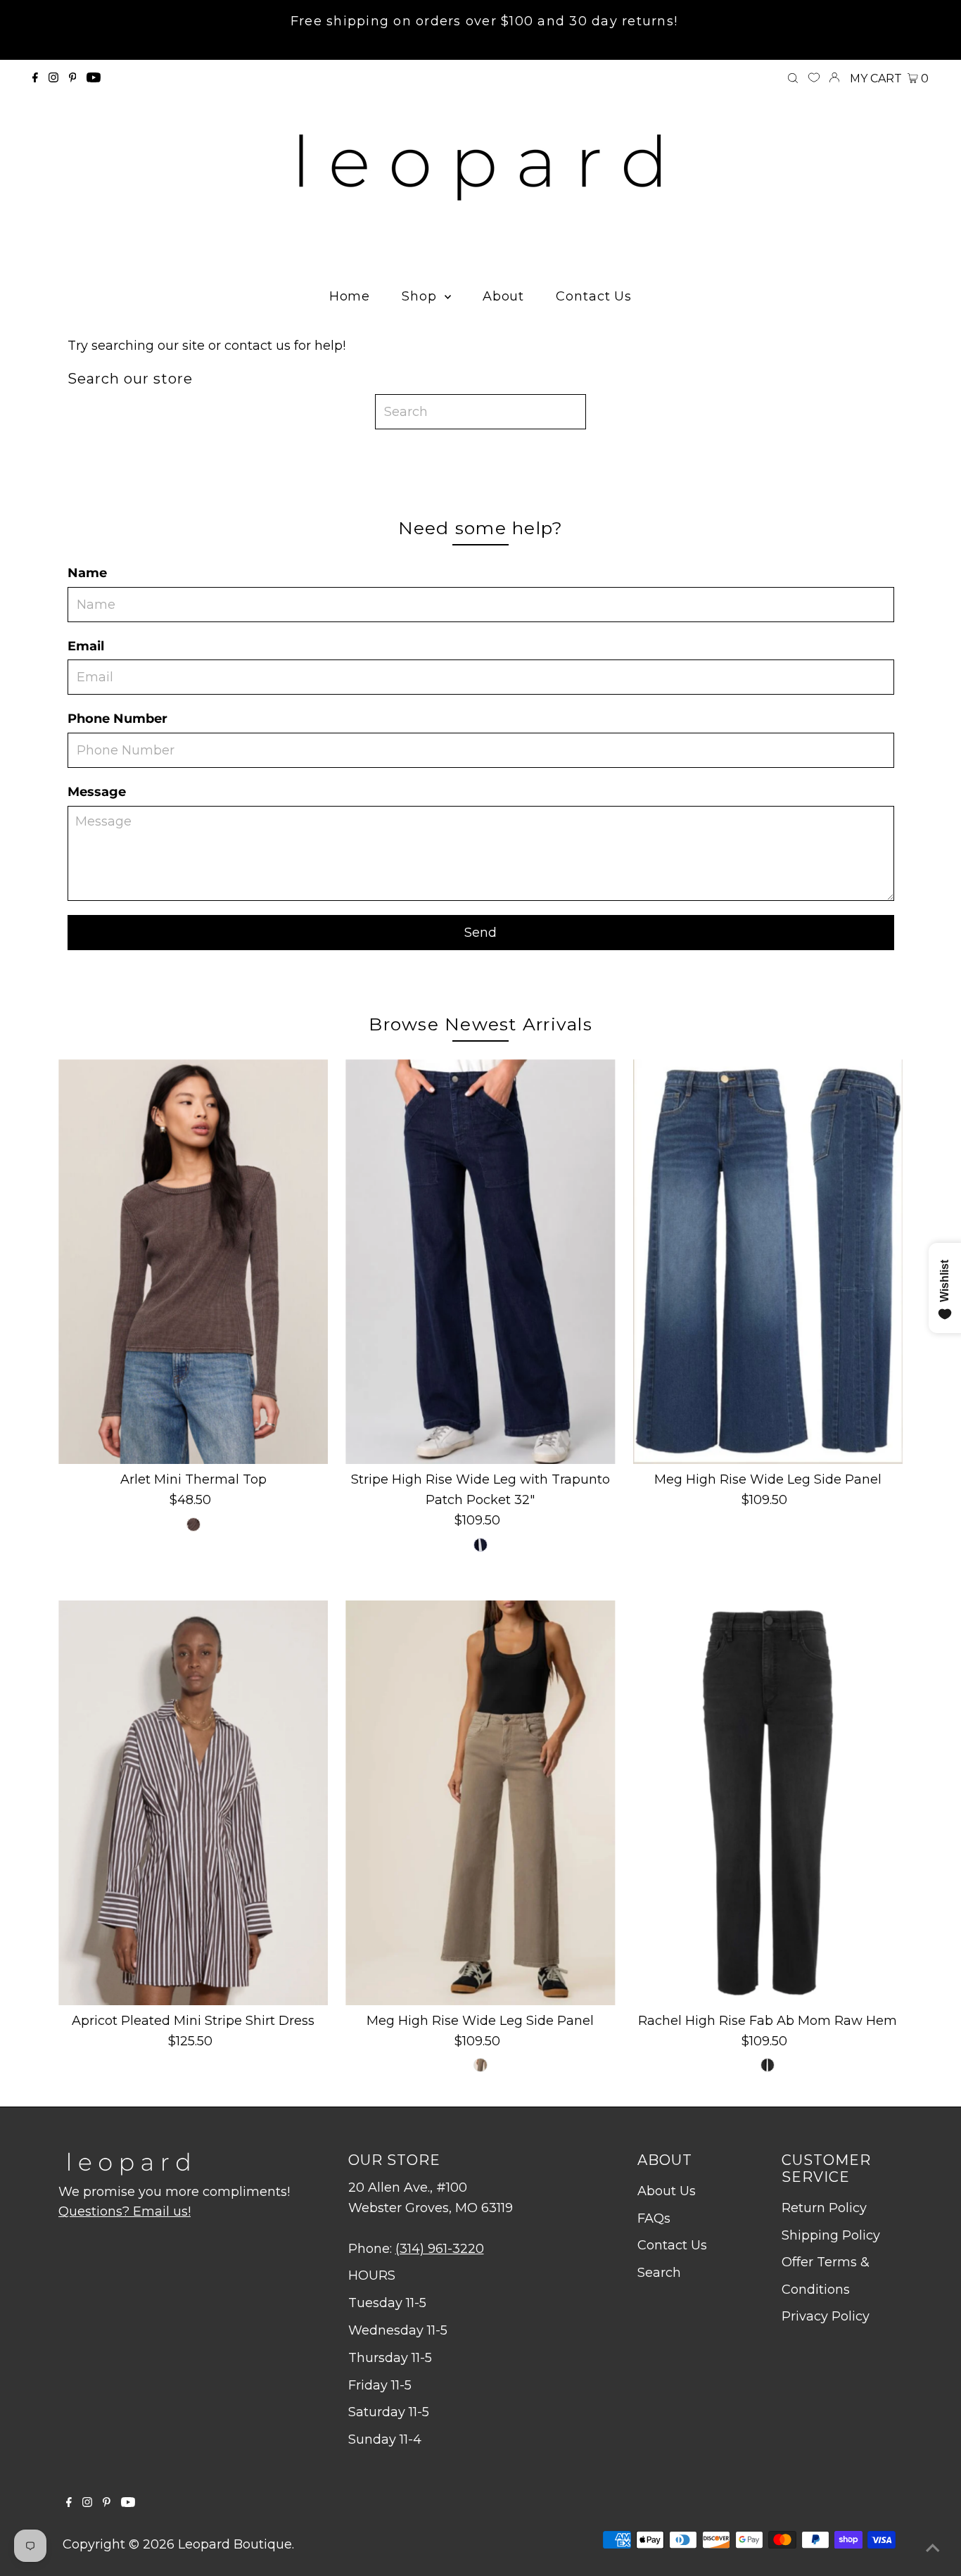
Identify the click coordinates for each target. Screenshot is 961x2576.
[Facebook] (35, 78)
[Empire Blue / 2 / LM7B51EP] (480, 1545)
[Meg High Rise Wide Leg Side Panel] (768, 1262)
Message (97, 792)
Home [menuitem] (350, 296)
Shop (421, 296)
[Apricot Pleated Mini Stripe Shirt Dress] (193, 1803)
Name (87, 573)
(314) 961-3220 (440, 2249)
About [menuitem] (504, 296)
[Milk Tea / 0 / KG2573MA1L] (480, 2065)
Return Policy (824, 2208)
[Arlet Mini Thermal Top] (193, 1262)
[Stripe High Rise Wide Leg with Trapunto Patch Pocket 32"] (480, 1262)
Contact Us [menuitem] (594, 296)
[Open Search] (793, 79)
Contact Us (672, 2245)
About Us (667, 2191)
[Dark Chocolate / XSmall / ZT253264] (193, 1524)
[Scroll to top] (933, 2548)
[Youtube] (94, 78)
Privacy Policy (826, 2316)
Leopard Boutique (235, 2544)
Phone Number (117, 719)
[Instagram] (53, 78)
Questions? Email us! (125, 2211)
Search (659, 2273)
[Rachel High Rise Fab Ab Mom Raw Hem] (768, 1803)
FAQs (654, 2218)
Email (86, 646)
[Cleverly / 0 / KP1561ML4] (768, 2065)
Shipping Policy (831, 2235)
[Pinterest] (73, 78)
